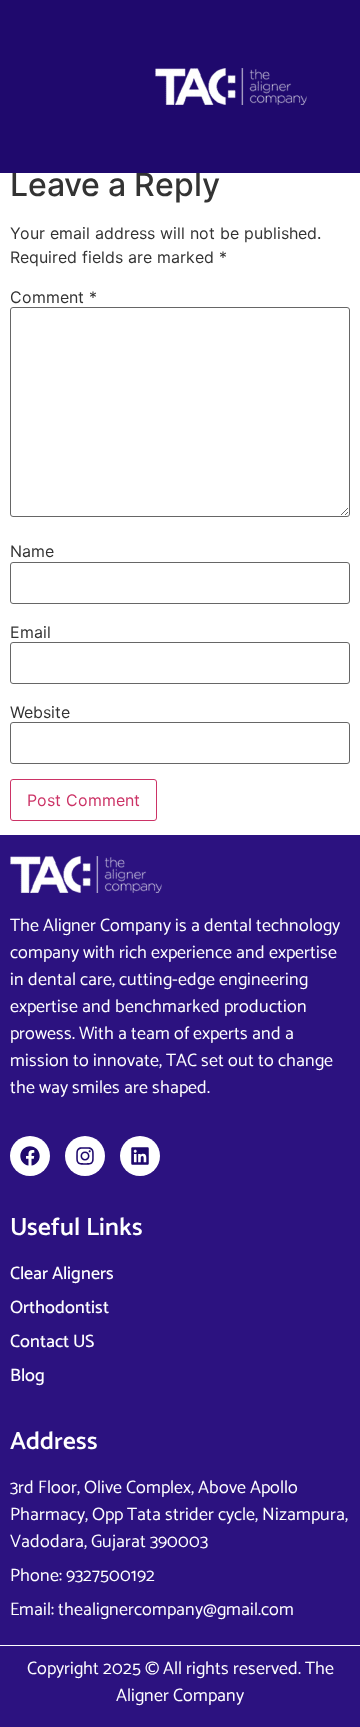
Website (40, 712)
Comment (53, 297)
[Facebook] (30, 1156)
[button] (69, 86)
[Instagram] (85, 1156)
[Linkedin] (140, 1156)
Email (30, 632)
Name (32, 551)
